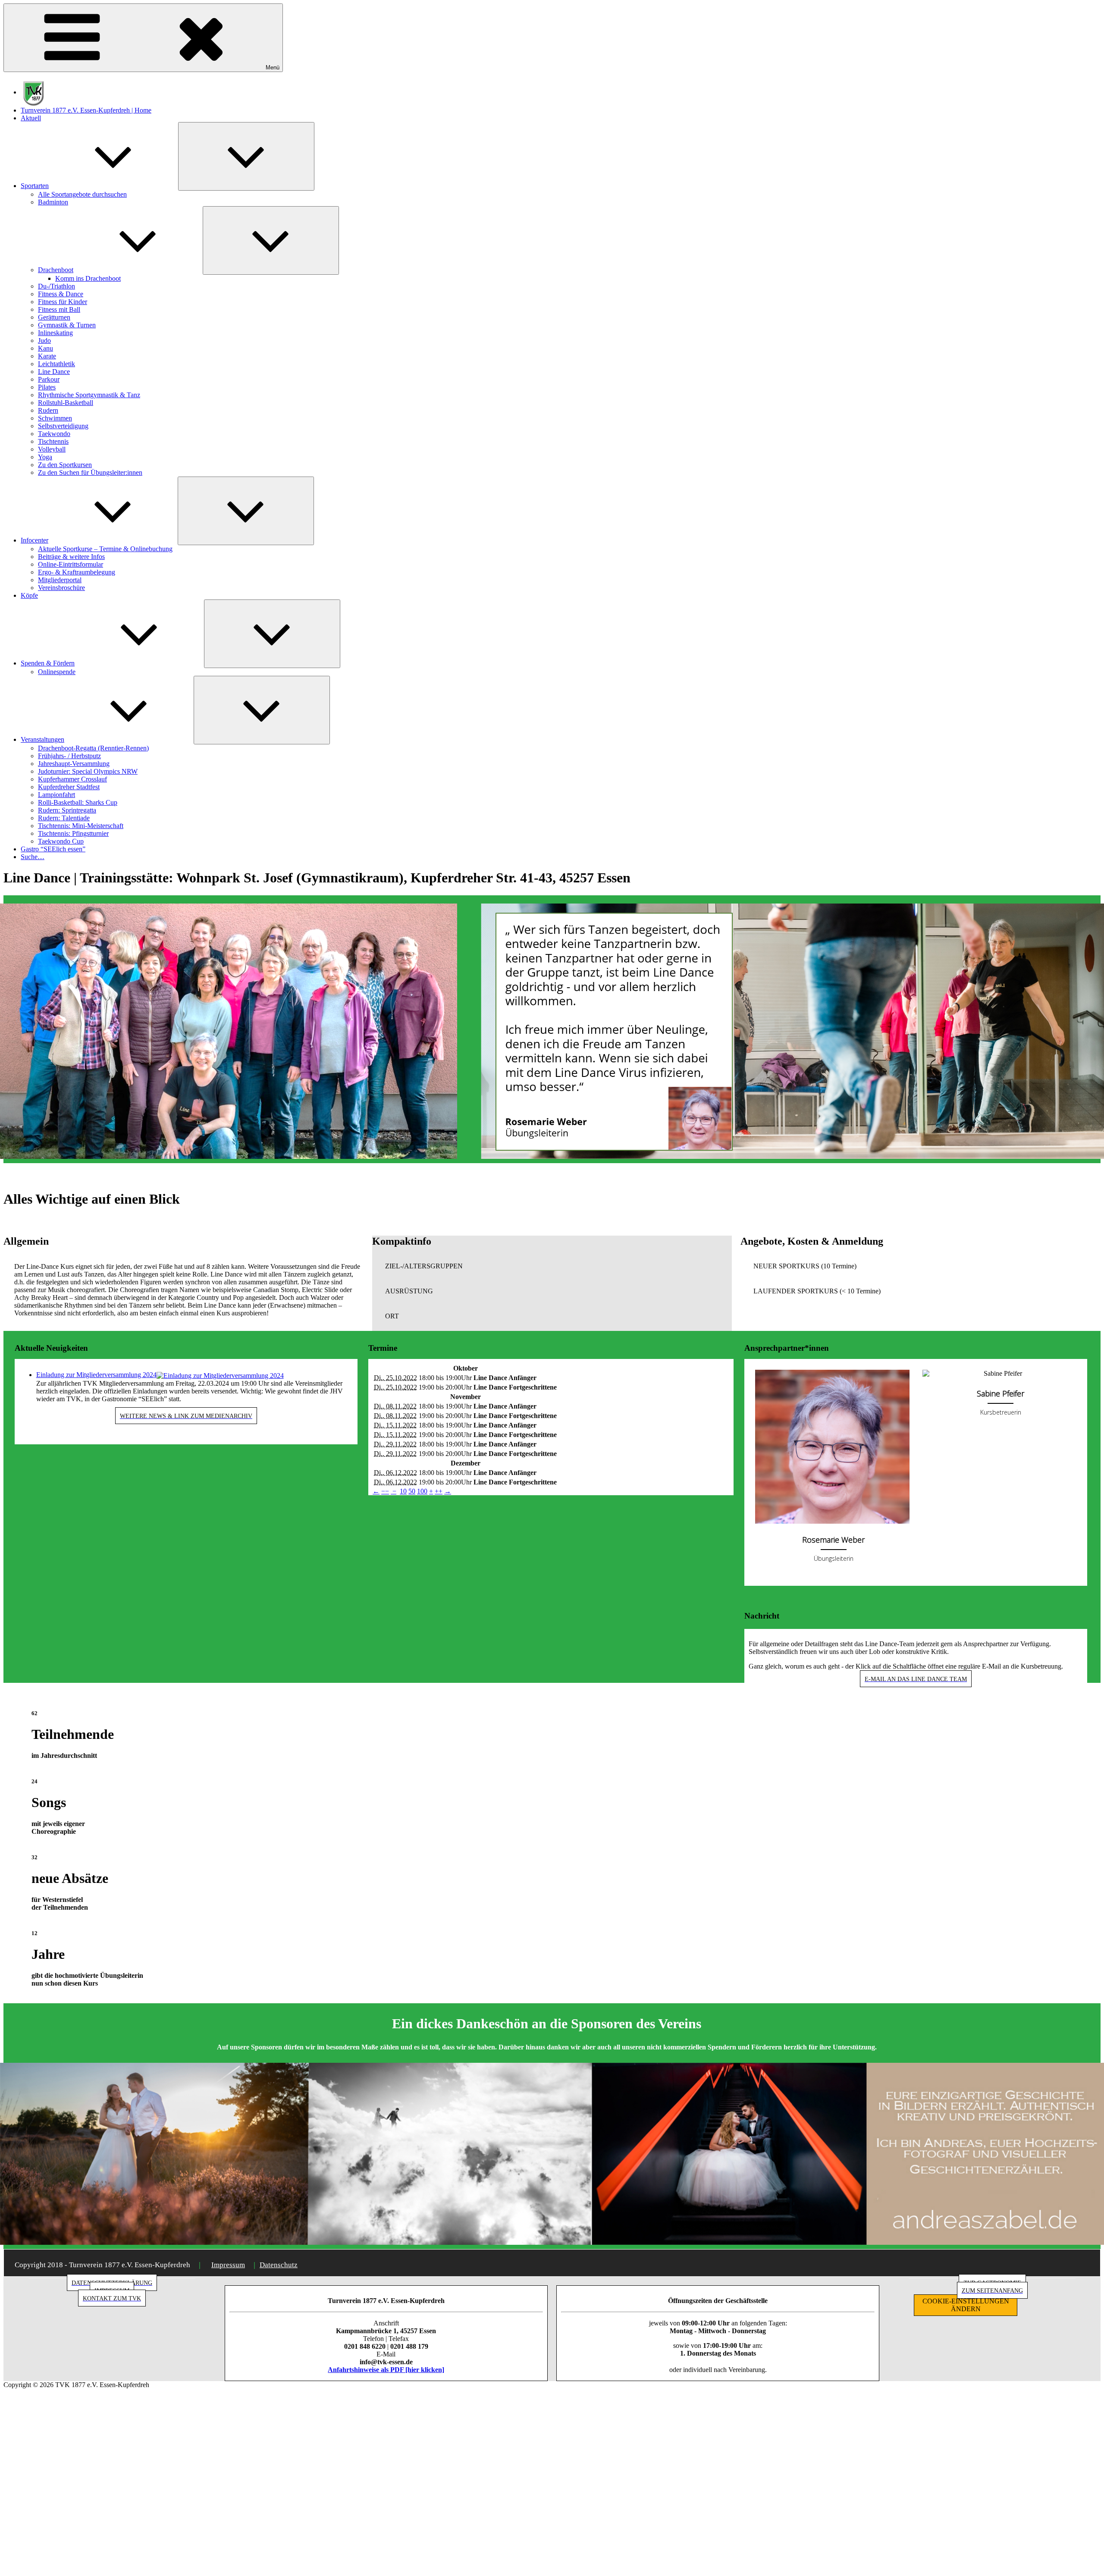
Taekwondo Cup (61, 841)
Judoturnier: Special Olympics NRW (88, 771)
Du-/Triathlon (56, 286)
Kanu (45, 348)
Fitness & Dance (61, 294)
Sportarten (35, 186)
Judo (44, 340)
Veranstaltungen (42, 739)
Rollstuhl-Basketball (66, 403)
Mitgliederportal (60, 580)
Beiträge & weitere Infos (71, 557)
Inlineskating (55, 333)
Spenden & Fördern (48, 663)
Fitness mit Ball (59, 309)
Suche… (33, 857)
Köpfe (29, 595)
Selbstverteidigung (63, 426)
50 (412, 1491)
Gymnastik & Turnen (67, 325)
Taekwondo (54, 434)
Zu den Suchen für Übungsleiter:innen (90, 472)
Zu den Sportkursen (65, 465)
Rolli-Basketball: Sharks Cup (78, 802)
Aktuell (31, 118)
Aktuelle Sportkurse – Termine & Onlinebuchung (105, 549)
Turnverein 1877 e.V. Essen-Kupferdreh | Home (86, 110)
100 (422, 1491)
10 (403, 1491)
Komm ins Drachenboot (88, 278)
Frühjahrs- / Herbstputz (69, 756)
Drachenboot (56, 270)
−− (385, 1491)
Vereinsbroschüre (61, 588)
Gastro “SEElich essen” (53, 849)
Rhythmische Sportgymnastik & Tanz (89, 395)
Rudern (48, 410)
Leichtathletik (56, 364)
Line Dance (54, 372)
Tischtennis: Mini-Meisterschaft (81, 826)
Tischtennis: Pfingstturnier (73, 833)
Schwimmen (55, 418)
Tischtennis (53, 441)
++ (439, 1491)
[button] (552, 1266)
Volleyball (52, 449)
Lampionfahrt (56, 795)
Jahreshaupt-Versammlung (74, 764)
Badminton (53, 202)
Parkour (49, 379)
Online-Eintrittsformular (71, 564)
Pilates (47, 387)
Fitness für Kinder (63, 302)
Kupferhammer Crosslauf (72, 779)
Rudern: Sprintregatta (67, 810)
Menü (273, 67)
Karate (47, 356)
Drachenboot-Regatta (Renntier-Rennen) (93, 748)
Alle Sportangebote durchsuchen (82, 194)
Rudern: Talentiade (64, 818)
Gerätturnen (54, 317)
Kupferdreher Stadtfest (69, 787)
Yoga (45, 457)
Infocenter (34, 540)
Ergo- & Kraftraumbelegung (77, 572)
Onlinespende (57, 672)
